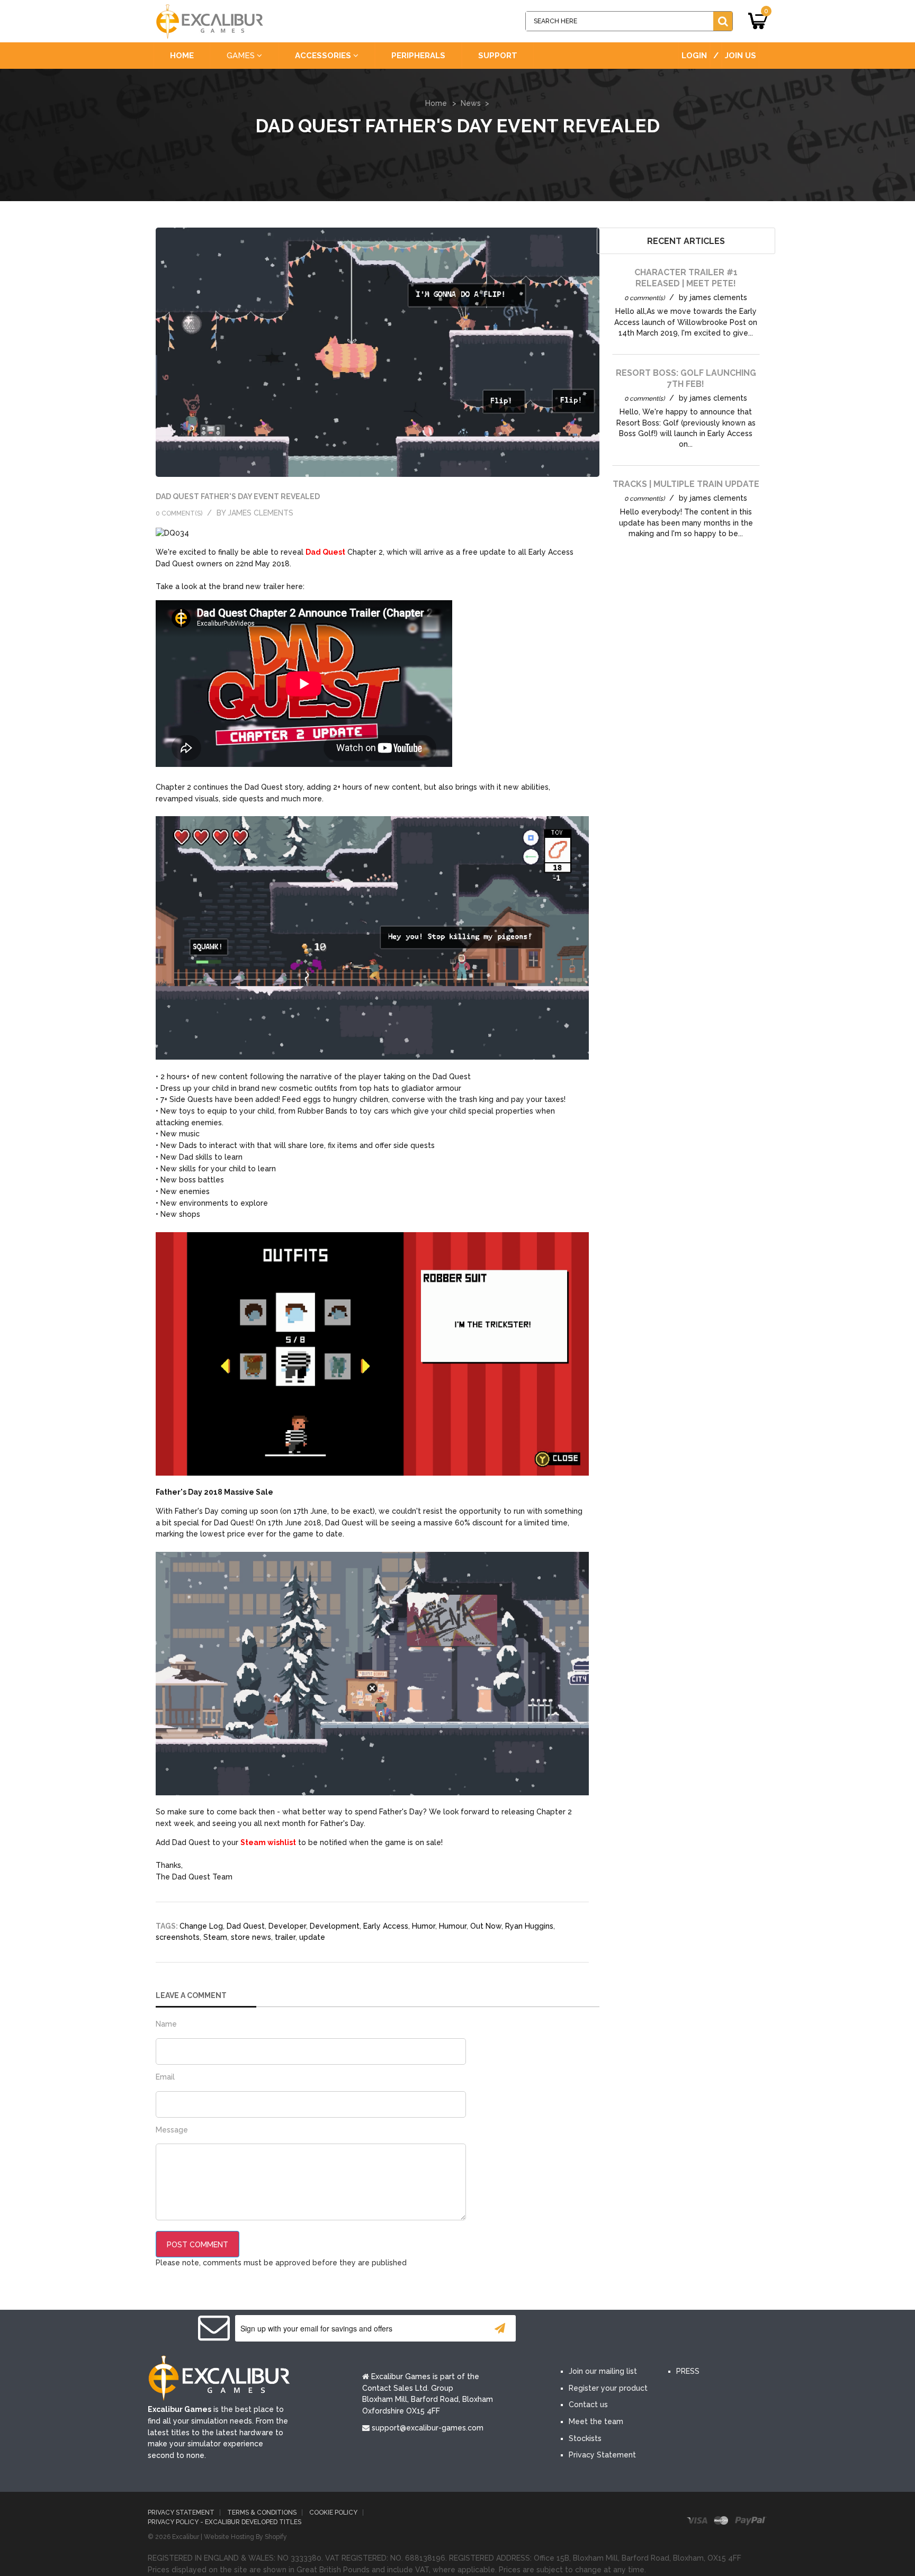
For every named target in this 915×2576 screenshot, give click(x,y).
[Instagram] (668, 2329)
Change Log (201, 1926)
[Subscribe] (500, 2328)
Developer (287, 1926)
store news (251, 1937)
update (312, 1937)
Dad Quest (325, 552)
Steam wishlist (268, 1842)
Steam (215, 1937)
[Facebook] (573, 2329)
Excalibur (186, 2537)
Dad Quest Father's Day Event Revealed (238, 496)
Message (172, 2130)
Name (166, 2024)
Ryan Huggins (529, 1926)
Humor (424, 1926)
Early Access (386, 1926)
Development (335, 1926)
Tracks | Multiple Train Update (686, 484)
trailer (285, 1937)
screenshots (178, 1937)
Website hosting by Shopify (245, 2537)
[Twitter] (605, 2329)
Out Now (486, 1926)
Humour (453, 1926)
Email (165, 2077)
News (471, 103)
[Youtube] (636, 2329)
